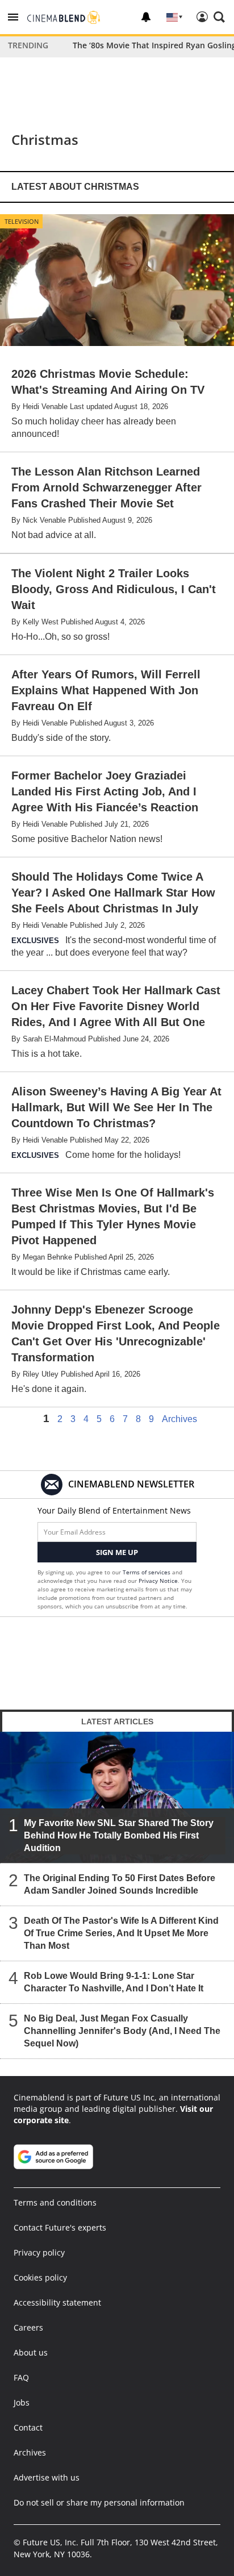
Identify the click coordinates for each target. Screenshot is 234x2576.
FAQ (21, 2377)
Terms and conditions (55, 2202)
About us (31, 2352)
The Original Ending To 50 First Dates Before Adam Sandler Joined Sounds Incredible (120, 1884)
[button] (13, 17)
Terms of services (147, 1572)
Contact (28, 2427)
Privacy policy (39, 2252)
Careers (28, 2327)
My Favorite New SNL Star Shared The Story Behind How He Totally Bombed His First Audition (119, 1835)
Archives (179, 1419)
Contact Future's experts (60, 2227)
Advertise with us (47, 2477)
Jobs (22, 2402)
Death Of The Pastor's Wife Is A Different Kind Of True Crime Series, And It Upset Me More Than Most (121, 1933)
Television (22, 221)
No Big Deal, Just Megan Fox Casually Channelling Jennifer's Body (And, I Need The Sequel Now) (122, 2031)
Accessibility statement (57, 2302)
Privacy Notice (158, 1581)
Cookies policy (40, 2277)
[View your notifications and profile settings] (146, 17)
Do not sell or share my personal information (99, 2502)
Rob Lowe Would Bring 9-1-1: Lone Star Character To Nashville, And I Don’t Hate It (114, 1982)
